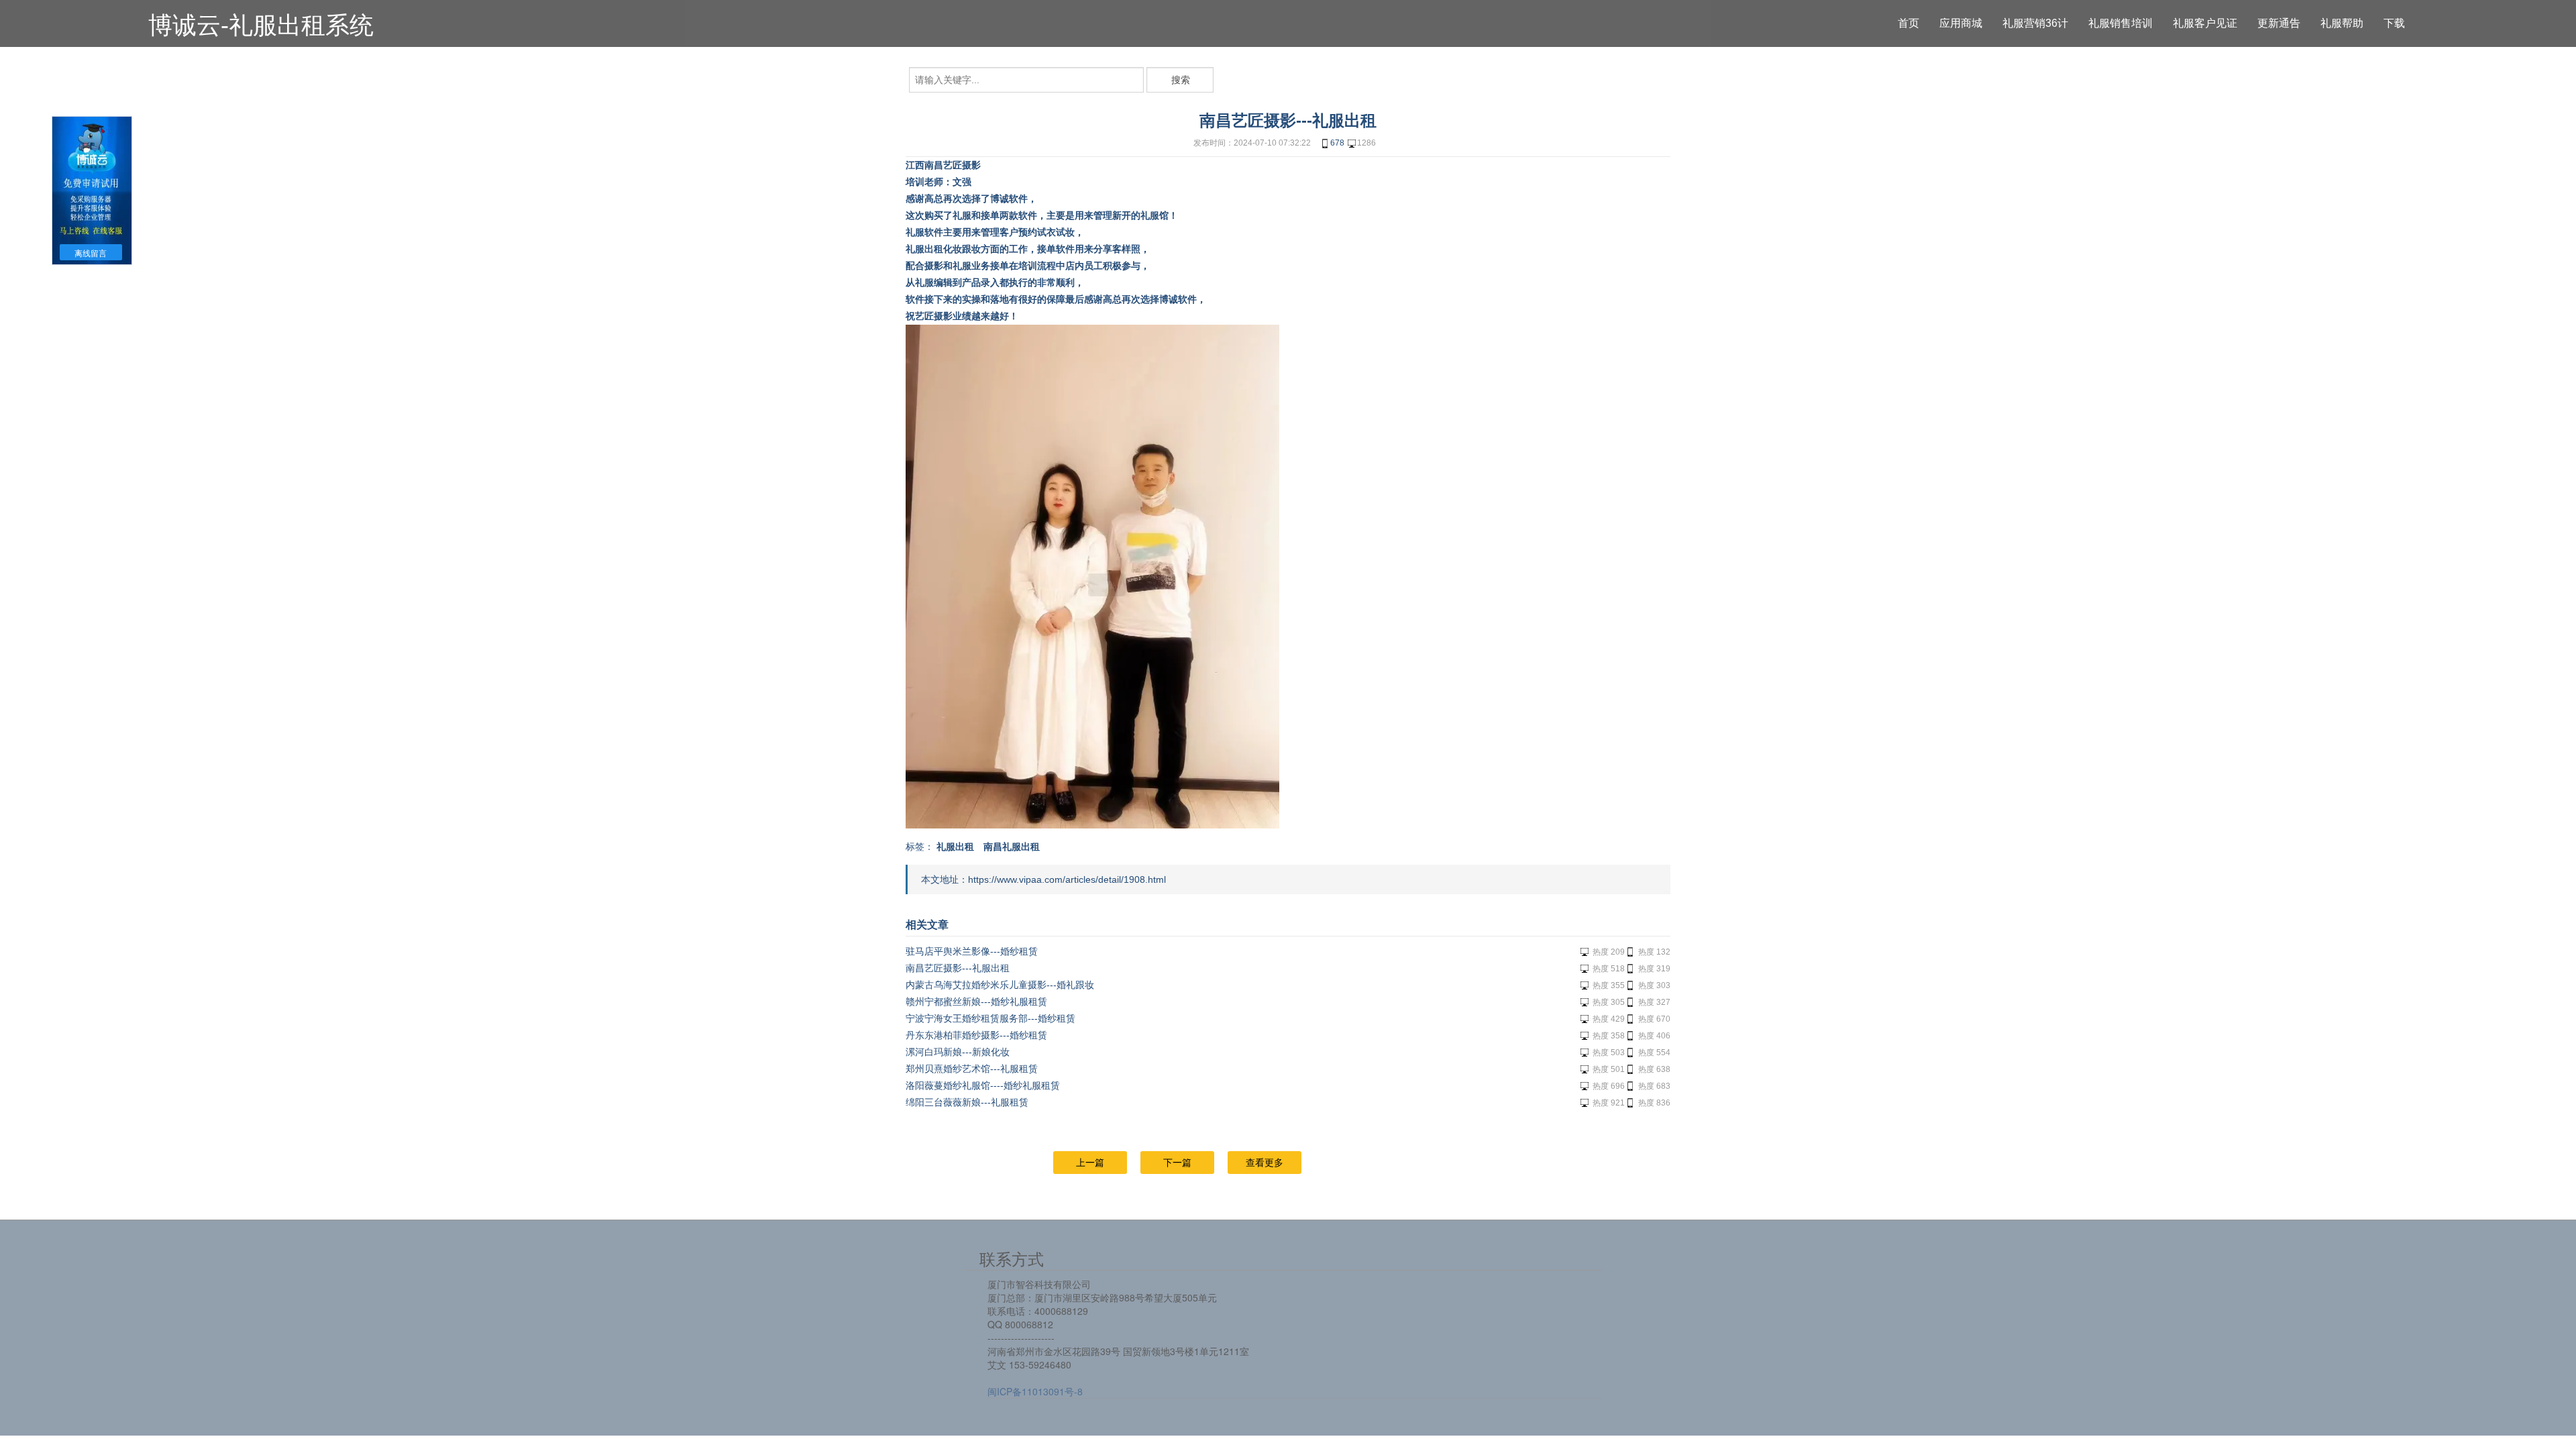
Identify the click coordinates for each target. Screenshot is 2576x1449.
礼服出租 (955, 847)
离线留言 (91, 254)
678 (1337, 143)
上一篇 (1090, 1163)
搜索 (1181, 80)
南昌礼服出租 (1012, 847)
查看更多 (1265, 1163)
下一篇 (1177, 1163)
